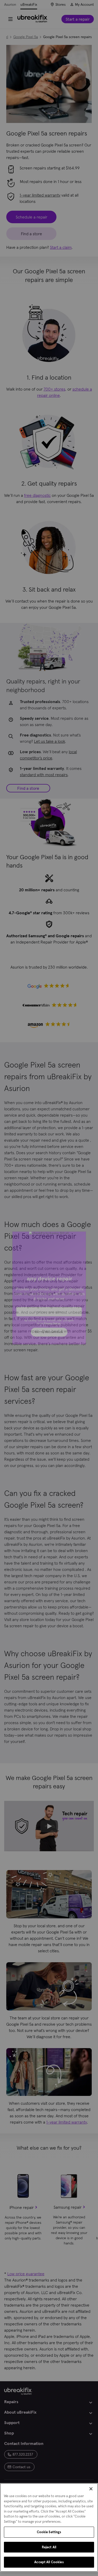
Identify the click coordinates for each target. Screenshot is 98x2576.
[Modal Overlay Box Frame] (49, 1288)
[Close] (91, 2489)
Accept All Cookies (49, 2562)
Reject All (49, 2547)
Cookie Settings (49, 2532)
